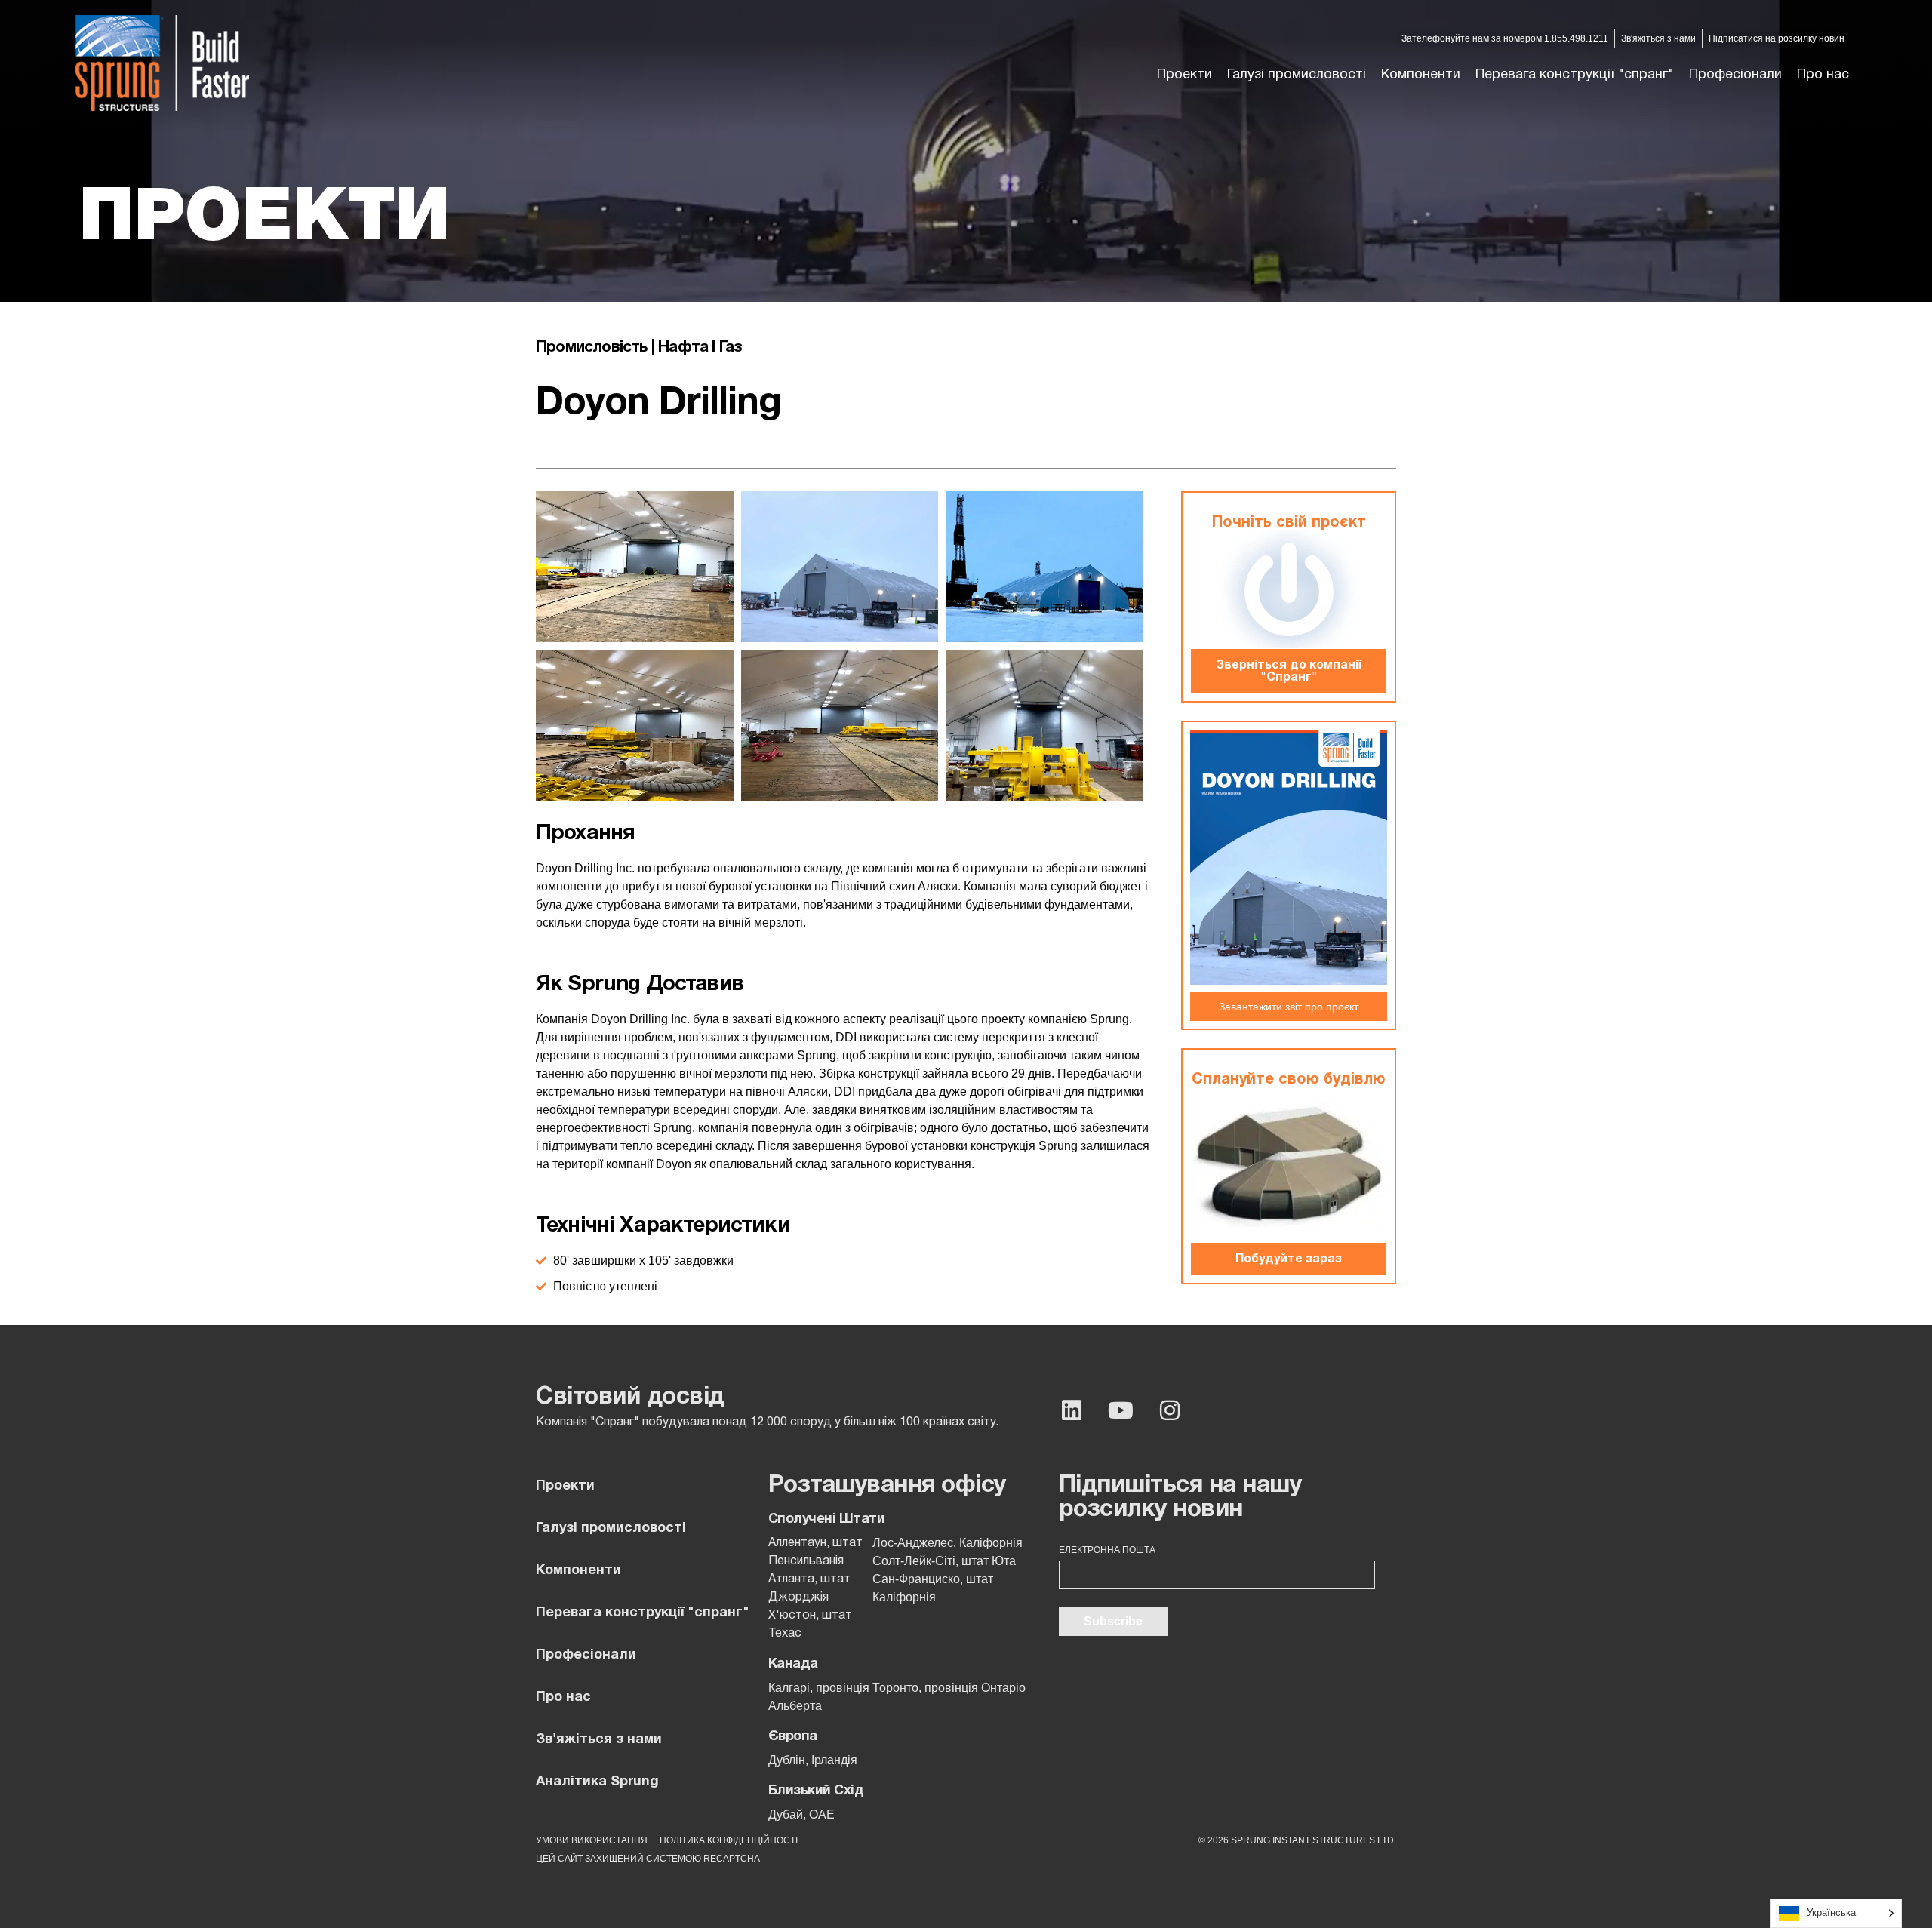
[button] (1297, 75)
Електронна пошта (1107, 1550)
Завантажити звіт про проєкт (1289, 1007)
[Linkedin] (1072, 1410)
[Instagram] (1170, 1410)
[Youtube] (1121, 1410)
